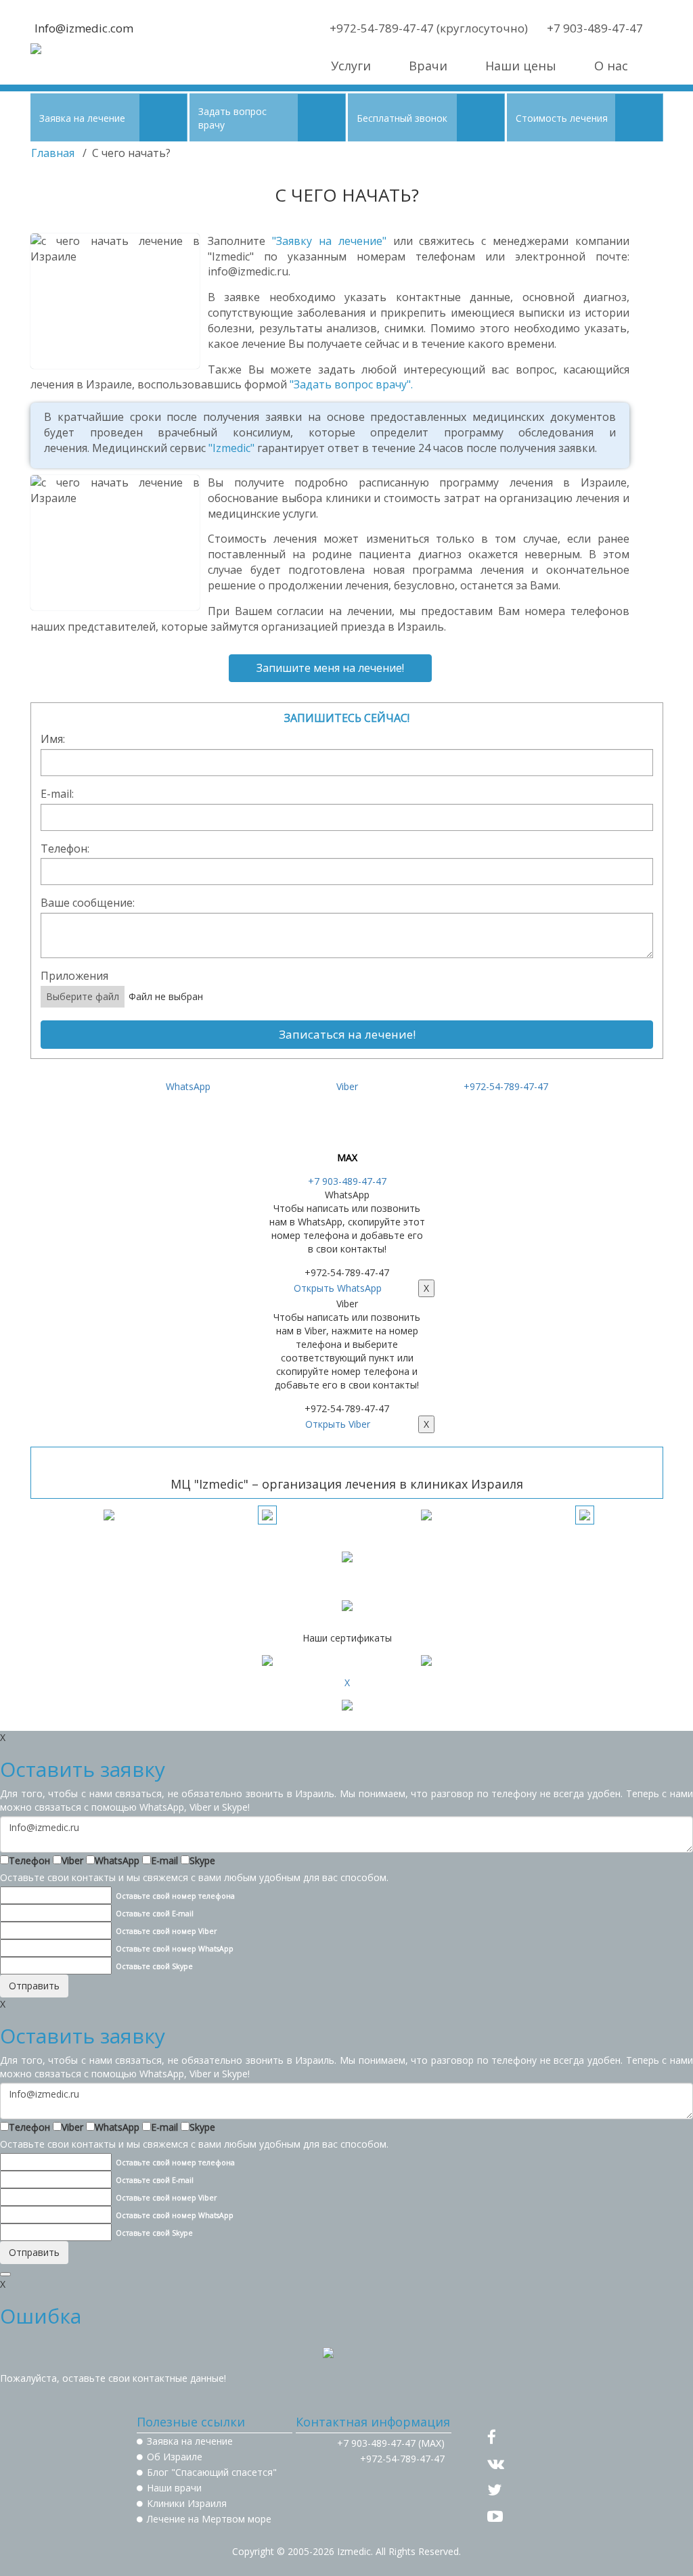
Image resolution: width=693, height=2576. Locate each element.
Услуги (351, 66)
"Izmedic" (231, 448)
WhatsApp (117, 1860)
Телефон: (65, 849)
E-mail (164, 1860)
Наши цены (521, 66)
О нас (611, 66)
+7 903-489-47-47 (347, 1181)
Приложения (74, 976)
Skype (202, 1860)
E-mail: (57, 794)
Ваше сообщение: (88, 903)
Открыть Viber (338, 1424)
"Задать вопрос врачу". (351, 384)
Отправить (34, 1986)
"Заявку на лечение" (329, 241)
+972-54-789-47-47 (506, 1086)
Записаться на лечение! (347, 1034)
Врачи (428, 66)
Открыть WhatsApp (338, 1288)
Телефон (29, 1860)
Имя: (53, 739)
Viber (72, 1860)
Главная (53, 153)
